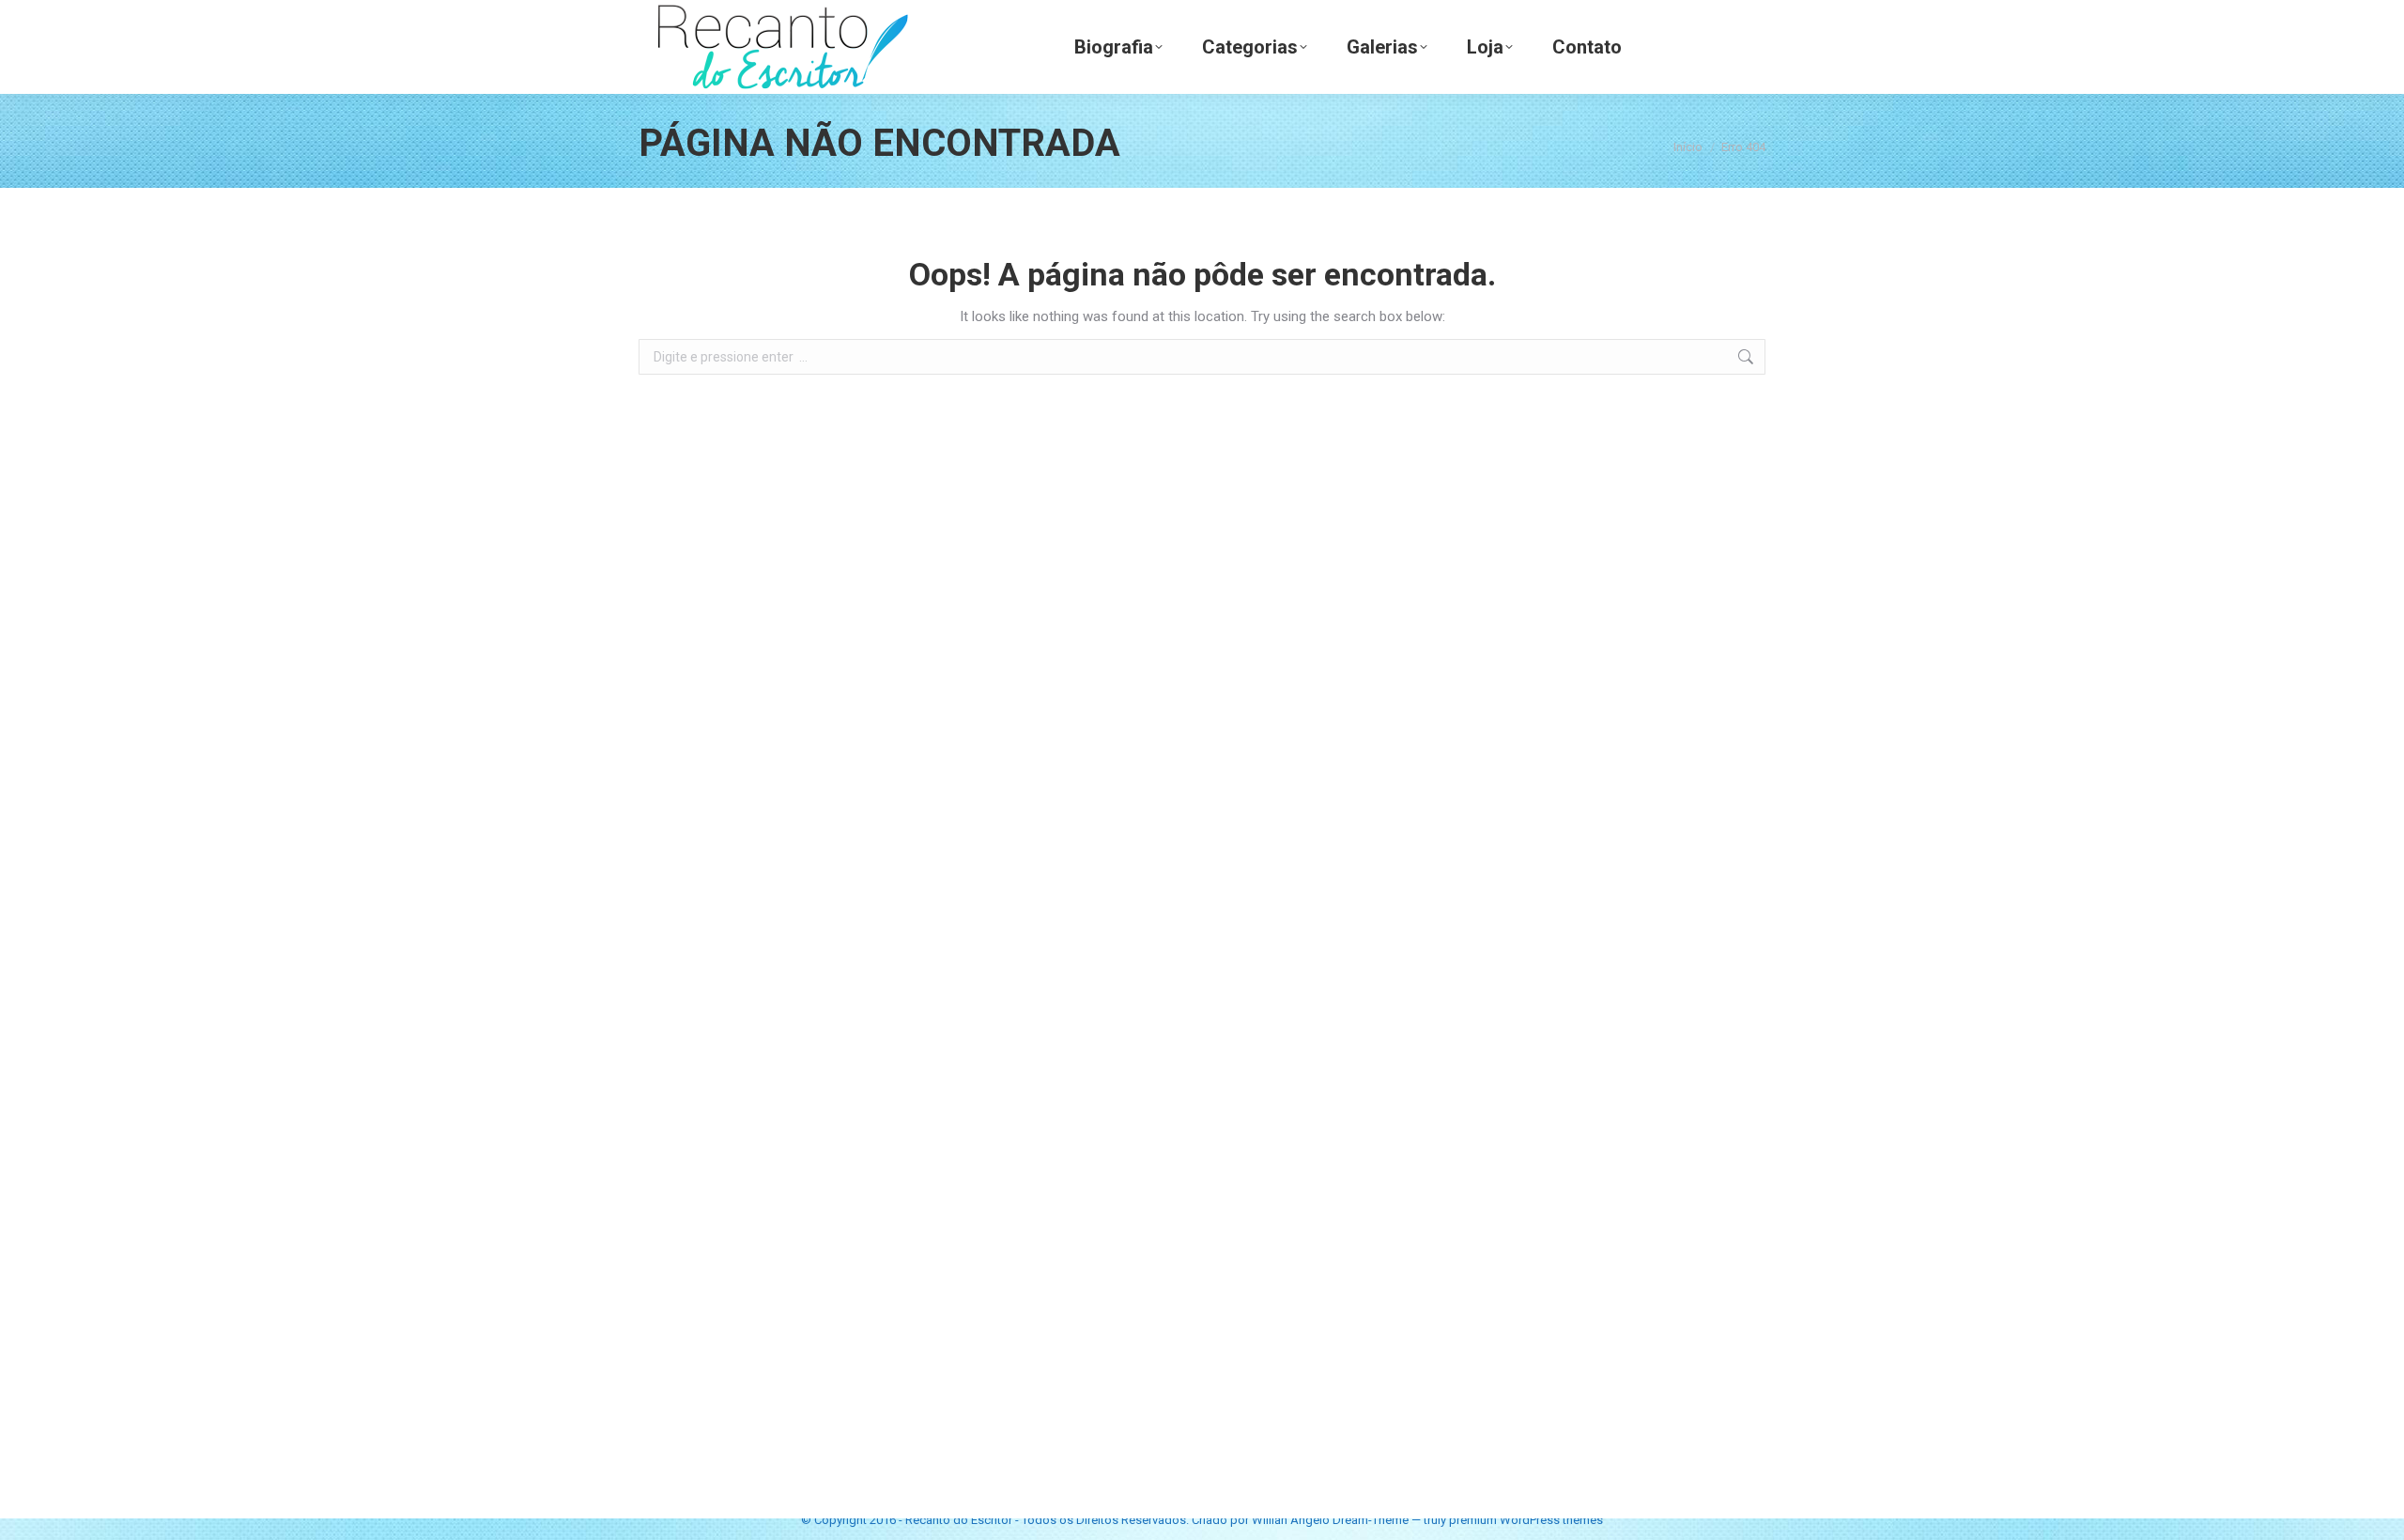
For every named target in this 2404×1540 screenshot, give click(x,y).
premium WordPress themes (1526, 1520)
